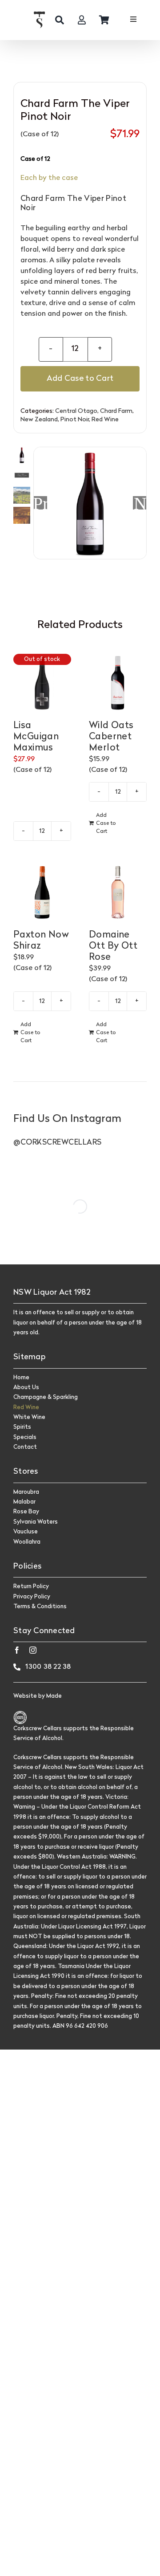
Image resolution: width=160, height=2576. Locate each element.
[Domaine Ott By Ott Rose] (118, 892)
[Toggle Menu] (133, 20)
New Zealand (39, 420)
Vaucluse (26, 1532)
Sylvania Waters (36, 1522)
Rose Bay (26, 1512)
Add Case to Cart (80, 379)
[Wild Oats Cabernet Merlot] (118, 683)
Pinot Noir (75, 420)
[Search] (60, 20)
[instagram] (33, 1650)
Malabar (24, 1502)
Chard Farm (116, 411)
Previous (40, 503)
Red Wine (105, 420)
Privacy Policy (32, 1597)
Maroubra (26, 1492)
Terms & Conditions (40, 1607)
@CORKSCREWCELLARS (58, 1143)
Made (54, 1696)
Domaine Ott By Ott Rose (113, 946)
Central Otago (76, 411)
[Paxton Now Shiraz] (42, 892)
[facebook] (17, 1650)
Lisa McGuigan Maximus (36, 737)
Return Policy (31, 1587)
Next (140, 503)
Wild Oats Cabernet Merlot (111, 737)
